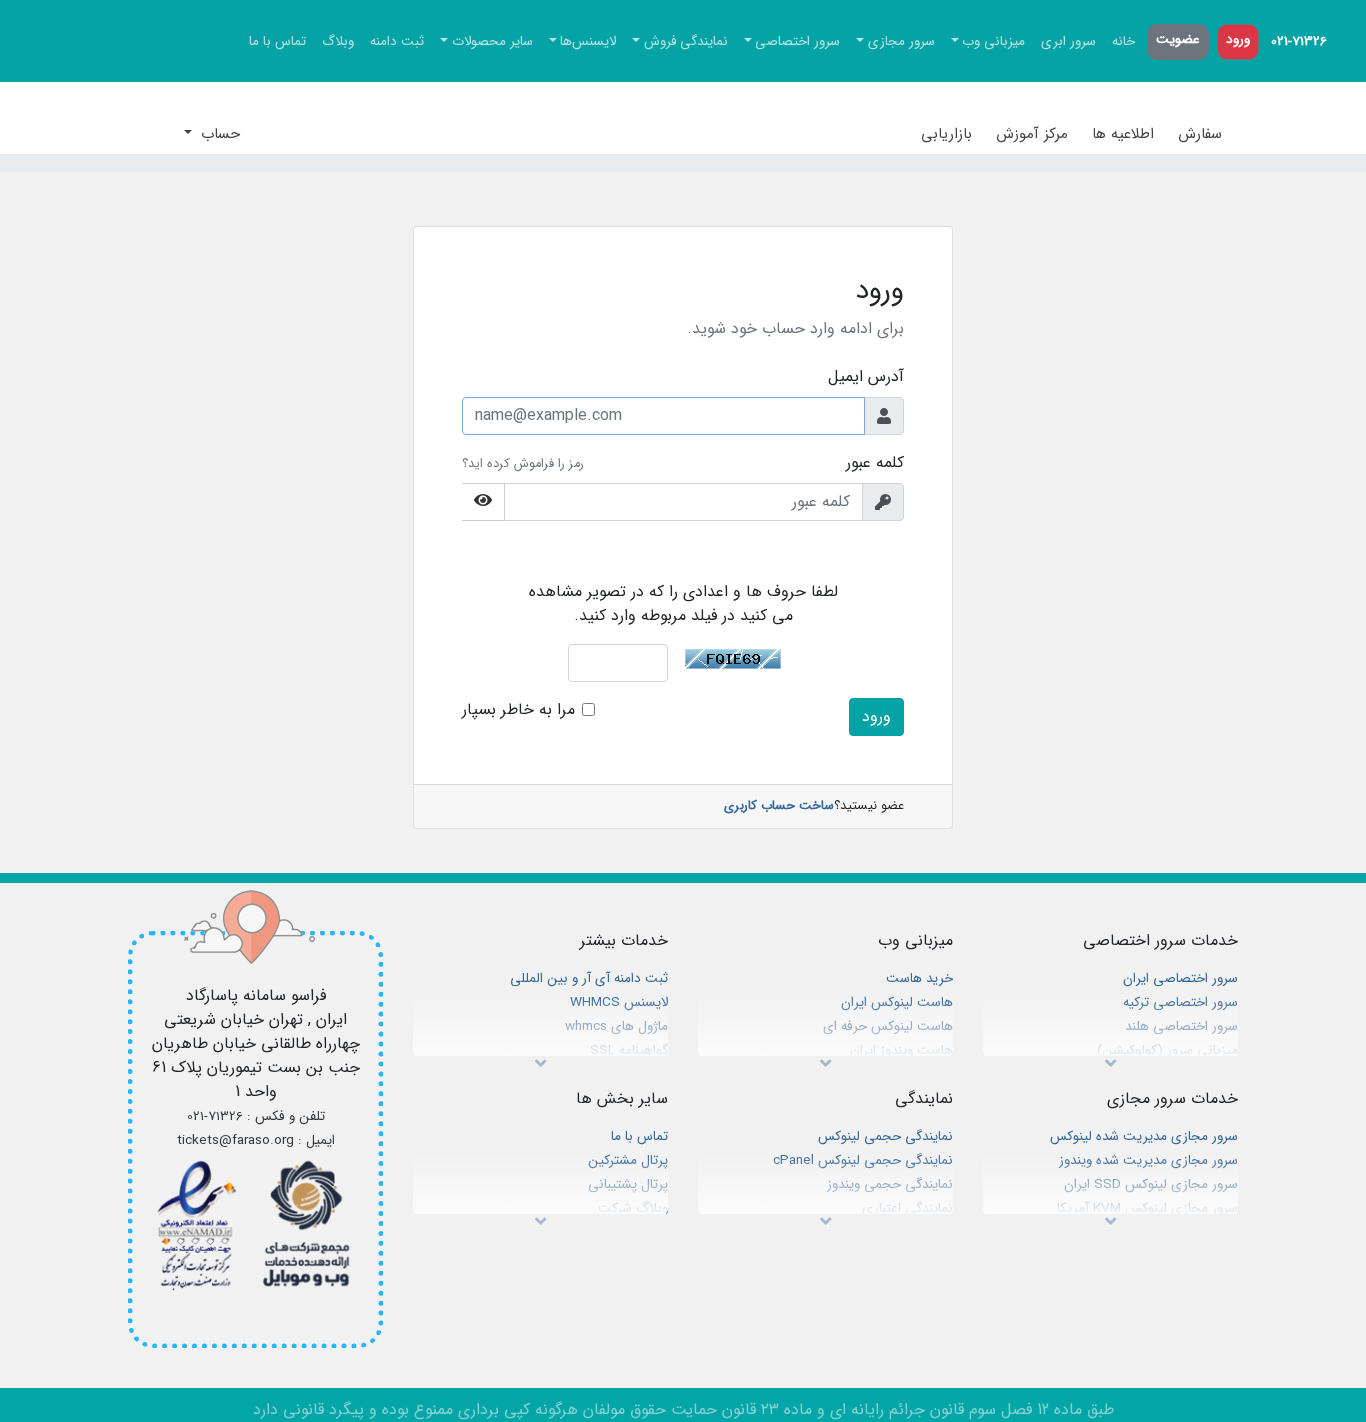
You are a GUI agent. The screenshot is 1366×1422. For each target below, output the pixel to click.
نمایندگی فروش (686, 41)
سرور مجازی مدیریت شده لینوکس (1144, 1136)
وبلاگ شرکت (633, 1208)
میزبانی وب (993, 41)
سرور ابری (1068, 41)
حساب (218, 134)
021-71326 (1299, 41)
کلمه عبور (875, 463)
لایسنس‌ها (588, 41)
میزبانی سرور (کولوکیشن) (1167, 1050)
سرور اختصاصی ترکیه (1180, 1002)
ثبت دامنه (397, 41)
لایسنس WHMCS (619, 1002)
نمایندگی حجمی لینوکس (885, 1136)
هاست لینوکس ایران (897, 1002)
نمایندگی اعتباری (907, 1208)
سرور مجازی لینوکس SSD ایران (1151, 1184)
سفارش (1200, 134)
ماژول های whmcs (616, 1026)
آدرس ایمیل (866, 377)
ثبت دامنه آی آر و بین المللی (589, 978)
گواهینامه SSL (629, 1050)
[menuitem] (1299, 42)
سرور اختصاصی (797, 41)
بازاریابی (946, 134)
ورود (1238, 39)
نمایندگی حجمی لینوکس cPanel (863, 1160)
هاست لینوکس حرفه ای (888, 1026)
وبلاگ (338, 41)
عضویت (1178, 39)
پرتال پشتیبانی (628, 1184)
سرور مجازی (901, 41)
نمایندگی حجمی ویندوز (890, 1184)
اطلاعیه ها (1123, 134)
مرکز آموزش (1032, 134)
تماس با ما (277, 41)
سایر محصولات (492, 41)
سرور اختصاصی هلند (1181, 1026)
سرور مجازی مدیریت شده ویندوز (1148, 1160)
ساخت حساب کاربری (779, 806)
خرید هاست (919, 978)
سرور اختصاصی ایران (1180, 978)
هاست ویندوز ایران (901, 1050)
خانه (1123, 41)
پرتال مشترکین (628, 1160)
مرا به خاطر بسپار (518, 710)
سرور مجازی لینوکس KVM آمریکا (1147, 1208)
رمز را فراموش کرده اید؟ (523, 464)
